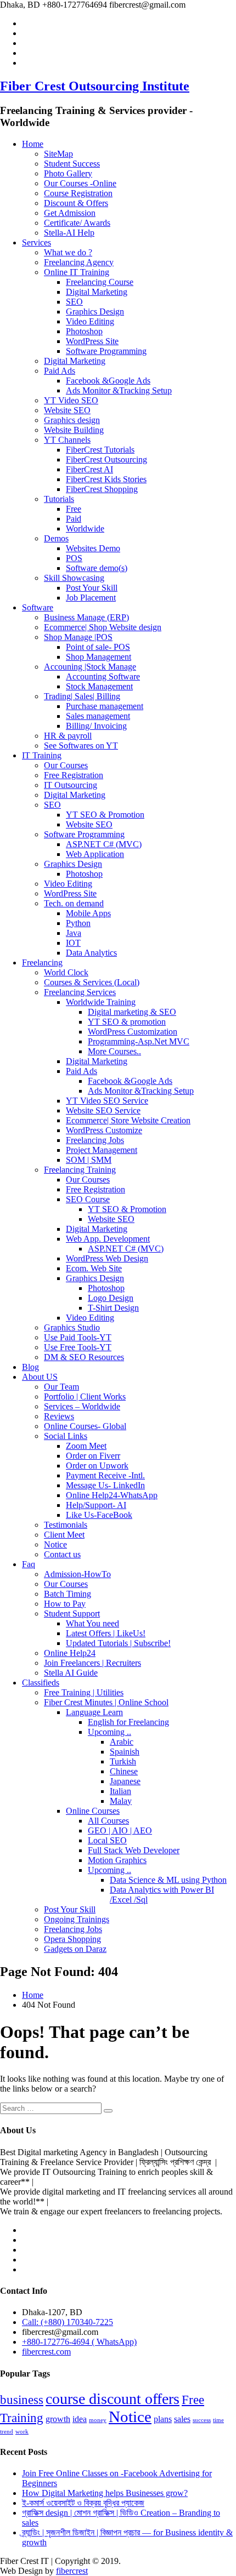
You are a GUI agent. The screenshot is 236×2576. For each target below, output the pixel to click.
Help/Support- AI (96, 1505)
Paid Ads (60, 371)
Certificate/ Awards (77, 223)
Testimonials (66, 1525)
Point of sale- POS (98, 647)
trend (7, 2432)
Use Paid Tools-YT (78, 1337)
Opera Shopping (72, 1939)
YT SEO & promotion (127, 1022)
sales (182, 2419)
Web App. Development (108, 1239)
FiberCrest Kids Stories (106, 479)
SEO (74, 302)
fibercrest (72, 2571)
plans (163, 2419)
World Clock (66, 972)
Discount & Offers (76, 203)
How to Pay (65, 1604)
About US (40, 1377)
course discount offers (113, 2399)
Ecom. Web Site (94, 1268)
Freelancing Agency (79, 262)
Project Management (102, 1150)
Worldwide (85, 529)
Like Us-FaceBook (99, 1515)
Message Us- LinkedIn (105, 1485)
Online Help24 (70, 1653)
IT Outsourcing (71, 785)
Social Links (66, 1436)
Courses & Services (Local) (92, 982)
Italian (120, 1791)
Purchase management (105, 706)
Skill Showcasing (74, 578)
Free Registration (74, 775)
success (202, 2420)
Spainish (125, 1752)
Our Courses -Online (80, 183)
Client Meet (64, 1535)
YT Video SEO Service (107, 1101)
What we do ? (68, 252)
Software (38, 607)
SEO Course (88, 1199)
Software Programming (106, 351)
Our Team (61, 1387)
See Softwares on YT (81, 746)
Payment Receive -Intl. (105, 1475)
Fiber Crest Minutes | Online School (106, 1702)
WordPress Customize (104, 1130)
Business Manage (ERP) (86, 617)
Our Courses (66, 765)
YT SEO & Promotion (105, 815)
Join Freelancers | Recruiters (92, 1663)
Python (78, 923)
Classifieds (41, 1683)
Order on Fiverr (93, 1456)
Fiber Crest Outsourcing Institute (95, 86)
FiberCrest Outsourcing (106, 459)
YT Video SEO (71, 400)
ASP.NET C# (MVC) (104, 844)
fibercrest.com (46, 2352)
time (218, 2420)
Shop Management (99, 657)
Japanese (125, 1781)
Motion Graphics (117, 1860)
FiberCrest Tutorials (100, 450)
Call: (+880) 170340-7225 (68, 2322)
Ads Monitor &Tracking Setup (119, 390)
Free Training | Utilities (84, 1692)
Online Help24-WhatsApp (112, 1495)
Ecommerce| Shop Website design (103, 627)
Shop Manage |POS (78, 637)
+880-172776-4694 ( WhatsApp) (79, 2342)
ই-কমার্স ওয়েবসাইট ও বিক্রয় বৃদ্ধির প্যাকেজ (83, 2503)
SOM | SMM (89, 1160)
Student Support (72, 1613)
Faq (29, 1564)
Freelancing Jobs (95, 1140)
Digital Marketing (97, 292)
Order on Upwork (97, 1466)
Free (74, 509)
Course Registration (78, 193)
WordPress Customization (133, 1032)
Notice (55, 1544)
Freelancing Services (80, 992)
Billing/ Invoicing (96, 726)
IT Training (42, 755)
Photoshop (84, 331)
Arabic (122, 1742)
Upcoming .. (109, 1732)
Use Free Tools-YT (78, 1347)
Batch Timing (68, 1594)
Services (36, 242)
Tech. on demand (74, 903)
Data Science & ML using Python (168, 1880)
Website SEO (67, 410)
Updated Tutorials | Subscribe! (118, 1643)
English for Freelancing (128, 1722)
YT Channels (67, 440)
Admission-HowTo (77, 1574)
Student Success (72, 164)
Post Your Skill (92, 588)
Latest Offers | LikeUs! (106, 1633)
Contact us (62, 1554)
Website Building (74, 430)
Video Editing (90, 321)
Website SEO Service (103, 1110)
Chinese (124, 1771)
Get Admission (70, 213)
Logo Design (111, 1298)
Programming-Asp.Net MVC (139, 1041)
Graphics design (72, 420)
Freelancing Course (100, 282)
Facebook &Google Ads (108, 381)
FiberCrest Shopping (102, 489)
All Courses (108, 1821)
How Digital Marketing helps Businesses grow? (105, 2493)
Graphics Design (95, 312)
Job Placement (91, 598)
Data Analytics (91, 953)
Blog (30, 1367)
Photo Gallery (68, 173)
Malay (121, 1801)
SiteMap (58, 154)
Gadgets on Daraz (75, 1949)
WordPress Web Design (107, 1258)
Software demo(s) (97, 568)
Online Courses (93, 1811)
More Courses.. (114, 1051)
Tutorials (59, 499)
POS (74, 558)
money (98, 2420)
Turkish (123, 1761)
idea (80, 2419)
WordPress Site (92, 341)
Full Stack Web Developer (134, 1850)
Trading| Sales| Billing (82, 696)
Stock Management (99, 686)
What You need (92, 1623)
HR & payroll (68, 736)
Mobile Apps (88, 913)
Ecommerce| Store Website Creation (128, 1120)
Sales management (98, 716)
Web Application (95, 854)
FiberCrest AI (89, 469)
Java (74, 933)
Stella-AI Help (69, 233)
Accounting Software (103, 676)
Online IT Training (77, 272)
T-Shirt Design (113, 1308)
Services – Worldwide (82, 1406)
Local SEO (107, 1840)
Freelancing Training (80, 1170)
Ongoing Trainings (77, 1919)
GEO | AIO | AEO (120, 1830)
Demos (56, 538)
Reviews (59, 1416)
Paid (74, 519)
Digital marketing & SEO (132, 1012)
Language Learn (94, 1712)
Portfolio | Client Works (85, 1396)
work (22, 2432)
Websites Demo (93, 548)
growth (58, 2419)
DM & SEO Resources (84, 1357)
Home (33, 144)
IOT (73, 943)
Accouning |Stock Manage (90, 667)
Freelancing (42, 963)
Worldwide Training (101, 1002)
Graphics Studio (72, 1327)
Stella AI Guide (71, 1673)
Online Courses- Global (85, 1426)
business (22, 2400)
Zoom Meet (86, 1446)
